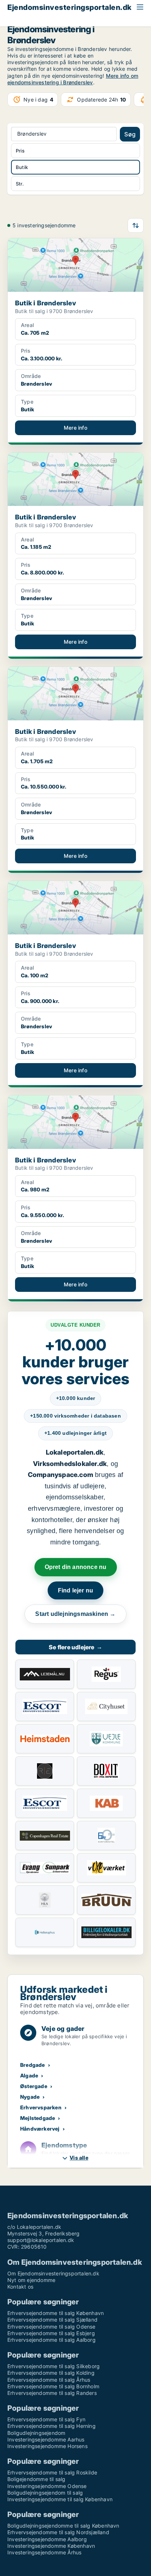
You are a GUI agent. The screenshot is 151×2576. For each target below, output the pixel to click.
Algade (29, 2075)
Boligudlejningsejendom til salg (45, 2493)
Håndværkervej (40, 2129)
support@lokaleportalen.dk (41, 2240)
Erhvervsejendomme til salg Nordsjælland (58, 2532)
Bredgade (33, 2065)
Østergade (34, 2086)
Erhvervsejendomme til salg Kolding (51, 2373)
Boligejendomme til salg (36, 2479)
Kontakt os (20, 2287)
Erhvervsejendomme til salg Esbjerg (51, 2333)
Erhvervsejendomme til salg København (56, 2313)
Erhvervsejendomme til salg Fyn (46, 2419)
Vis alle (79, 2158)
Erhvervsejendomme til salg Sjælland (52, 2320)
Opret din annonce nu (76, 1567)
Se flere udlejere (75, 1647)
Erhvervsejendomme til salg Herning (51, 2426)
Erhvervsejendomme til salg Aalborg (51, 2340)
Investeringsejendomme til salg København (60, 2499)
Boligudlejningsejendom (36, 2433)
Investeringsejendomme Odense (47, 2486)
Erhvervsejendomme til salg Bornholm (53, 2386)
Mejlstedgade (38, 2118)
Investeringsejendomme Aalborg (47, 2539)
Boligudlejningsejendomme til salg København (63, 2526)
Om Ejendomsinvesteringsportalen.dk (53, 2273)
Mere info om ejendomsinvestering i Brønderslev (73, 79)
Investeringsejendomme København (51, 2546)
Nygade (30, 2097)
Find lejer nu (76, 1590)
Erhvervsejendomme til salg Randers (52, 2393)
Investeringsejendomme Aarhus (46, 2439)
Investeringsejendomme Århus (44, 2552)
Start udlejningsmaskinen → (75, 1614)
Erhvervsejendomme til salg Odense (51, 2327)
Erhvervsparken (41, 2107)
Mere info (75, 428)
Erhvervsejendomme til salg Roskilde (52, 2472)
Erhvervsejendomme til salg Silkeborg (54, 2366)
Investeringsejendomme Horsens (47, 2446)
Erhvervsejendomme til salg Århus (49, 2380)
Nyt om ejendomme (31, 2280)
